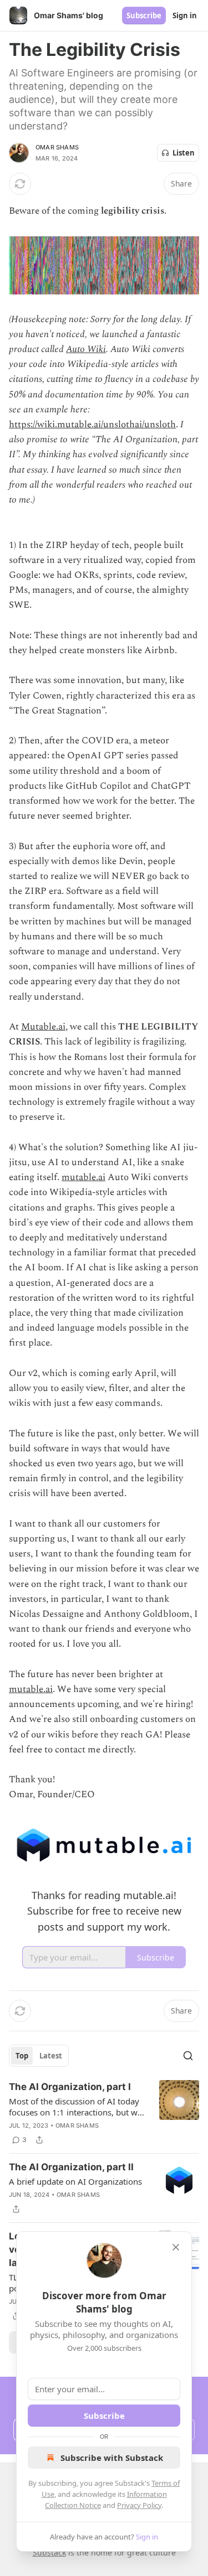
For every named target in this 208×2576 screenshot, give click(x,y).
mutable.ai (83, 1177)
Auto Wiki (86, 349)
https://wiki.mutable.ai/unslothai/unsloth (92, 425)
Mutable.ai (43, 1027)
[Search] (188, 2056)
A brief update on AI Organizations (75, 2181)
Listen (184, 153)
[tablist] (39, 2056)
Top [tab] (22, 2056)
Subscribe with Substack (112, 2458)
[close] (176, 2247)
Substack (49, 2552)
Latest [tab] (51, 2056)
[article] (104, 2113)
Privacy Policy (139, 2505)
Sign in (185, 15)
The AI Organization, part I (70, 2087)
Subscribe (144, 15)
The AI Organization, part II (71, 2167)
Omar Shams (57, 147)
